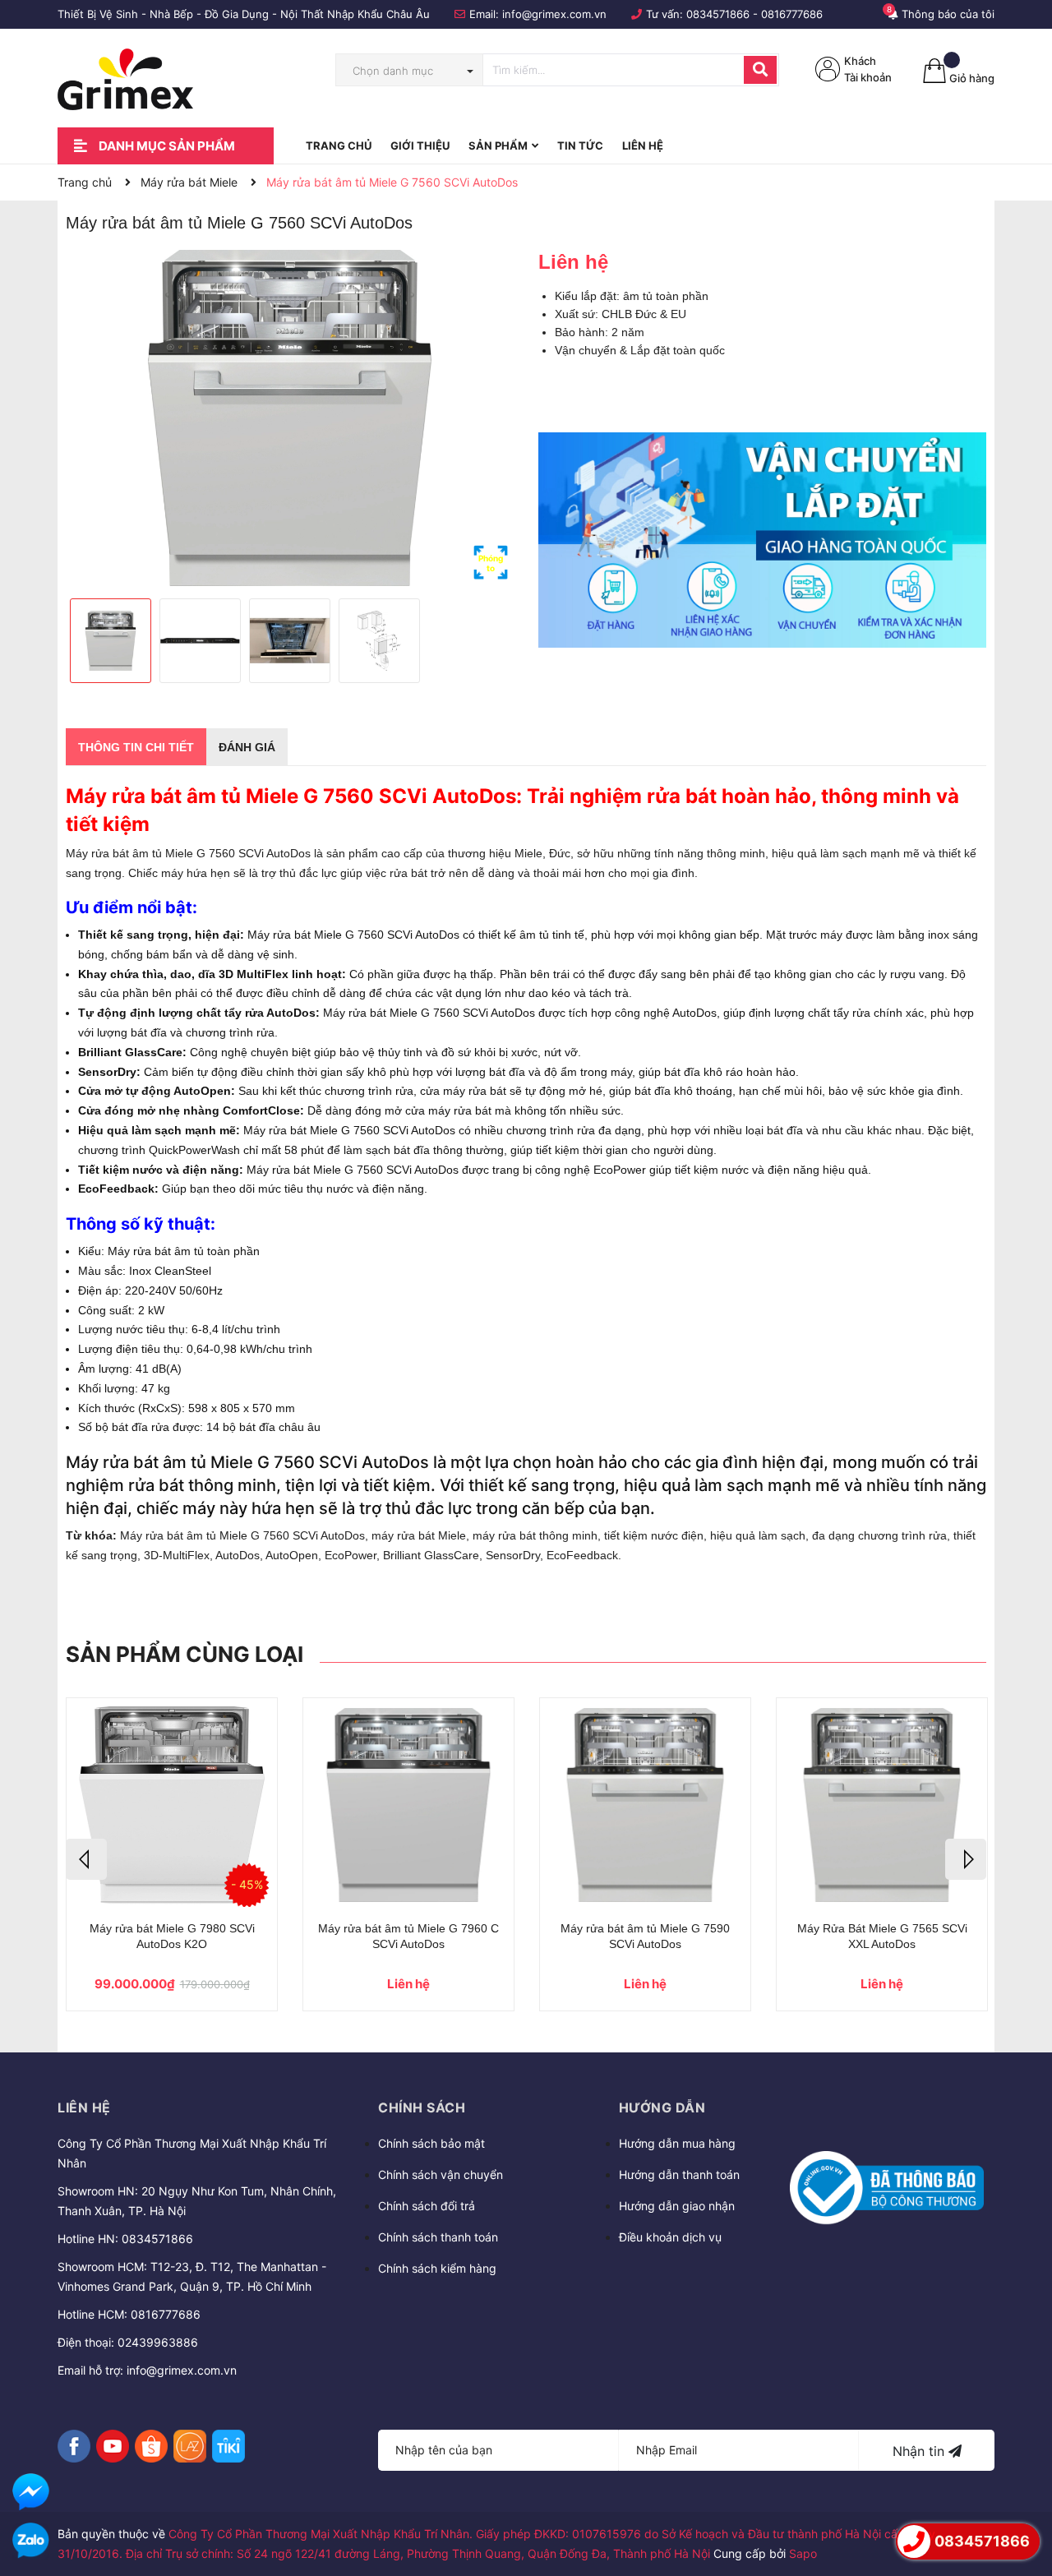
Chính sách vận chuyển (441, 2174)
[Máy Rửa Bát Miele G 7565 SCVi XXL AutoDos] (882, 1805)
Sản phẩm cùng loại (185, 1654)
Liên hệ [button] (84, 2107)
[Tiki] (228, 2446)
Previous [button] (86, 1859)
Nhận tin (920, 2451)
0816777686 (792, 14)
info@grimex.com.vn (554, 14)
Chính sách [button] (422, 2107)
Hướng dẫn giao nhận (677, 2206)
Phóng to (491, 563)
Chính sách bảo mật (431, 2143)
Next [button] (966, 1859)
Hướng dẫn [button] (662, 2107)
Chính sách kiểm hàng (437, 2268)
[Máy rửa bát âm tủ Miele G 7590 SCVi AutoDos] (645, 1805)
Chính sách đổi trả (427, 2206)
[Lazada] (190, 2446)
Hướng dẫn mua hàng (677, 2143)
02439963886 (158, 2342)
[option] (290, 418)
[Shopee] (151, 2446)
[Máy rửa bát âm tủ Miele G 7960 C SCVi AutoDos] (408, 1805)
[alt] (762, 540)
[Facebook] (74, 2446)
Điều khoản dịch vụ (670, 2237)
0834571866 (718, 14)
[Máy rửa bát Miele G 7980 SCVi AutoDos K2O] (172, 1805)
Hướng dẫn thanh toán (679, 2174)
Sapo (803, 2553)
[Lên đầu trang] (1023, 2495)
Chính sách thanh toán (438, 2237)
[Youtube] (113, 2446)
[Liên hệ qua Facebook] (31, 2492)
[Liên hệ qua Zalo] (31, 2541)
